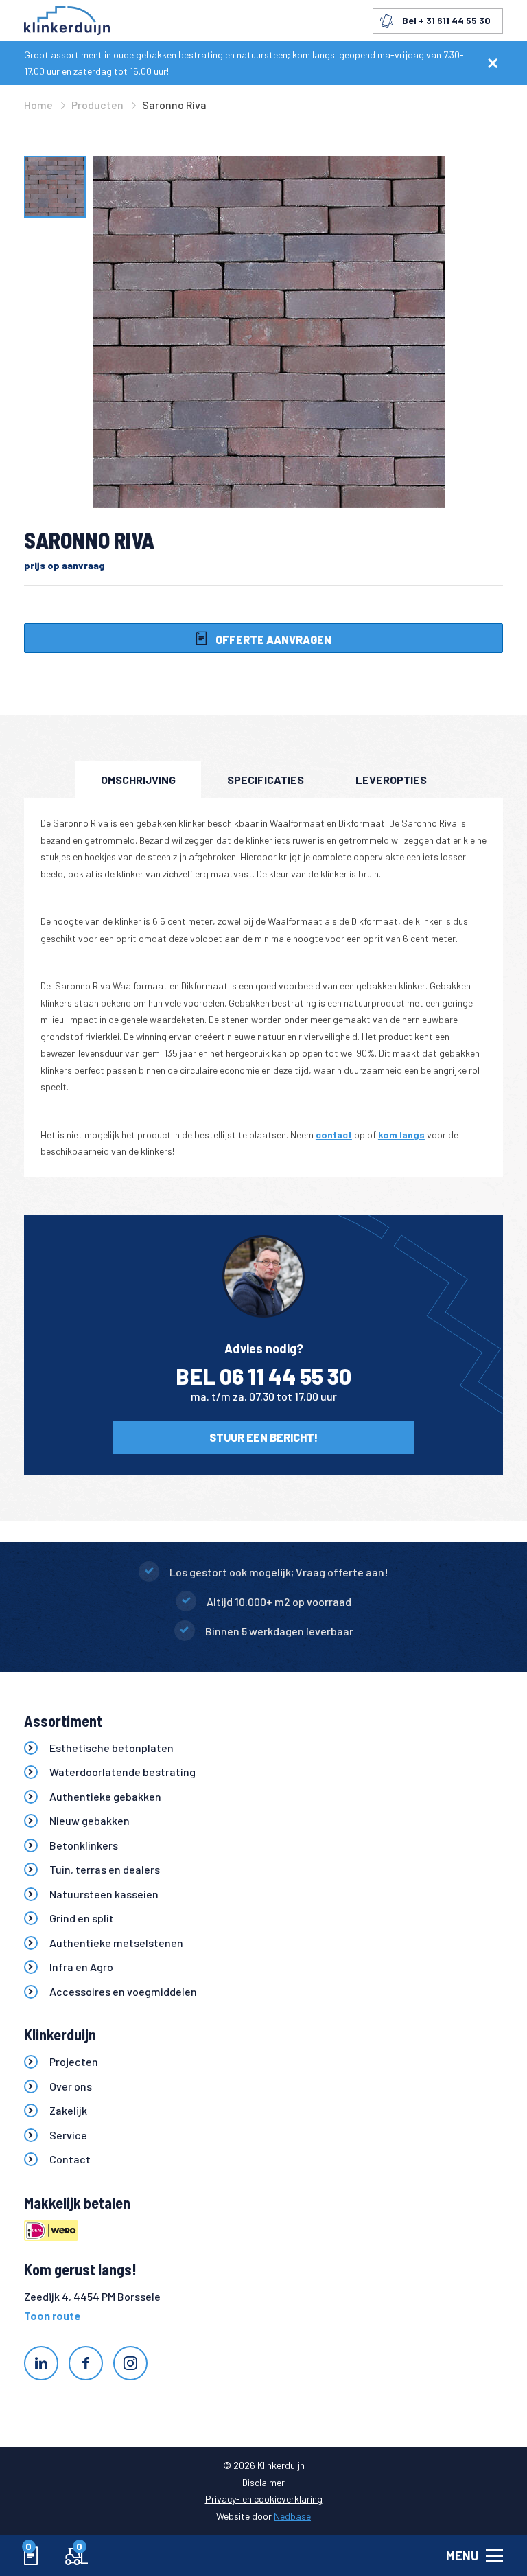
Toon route (52, 2315)
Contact (70, 2159)
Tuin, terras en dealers (105, 1869)
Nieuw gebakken (90, 1820)
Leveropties (391, 780)
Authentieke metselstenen (116, 1943)
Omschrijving (138, 780)
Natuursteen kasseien (104, 1894)
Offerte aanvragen (272, 640)
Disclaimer (263, 2482)
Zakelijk (68, 2110)
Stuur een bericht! (263, 1437)
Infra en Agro (81, 1967)
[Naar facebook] (86, 2363)
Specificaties (266, 780)
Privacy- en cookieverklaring (264, 2499)
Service (68, 2135)
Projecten (74, 2061)
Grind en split (82, 1918)
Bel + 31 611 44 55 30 (446, 20)
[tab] (138, 780)
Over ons (71, 2086)
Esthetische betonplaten (112, 1748)
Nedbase (292, 2516)
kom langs (401, 1135)
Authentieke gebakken (105, 1796)
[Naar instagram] (130, 2363)
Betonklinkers (84, 1845)
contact (334, 1135)
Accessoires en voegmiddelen (123, 1991)
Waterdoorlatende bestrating (122, 1772)
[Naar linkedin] (41, 2363)
